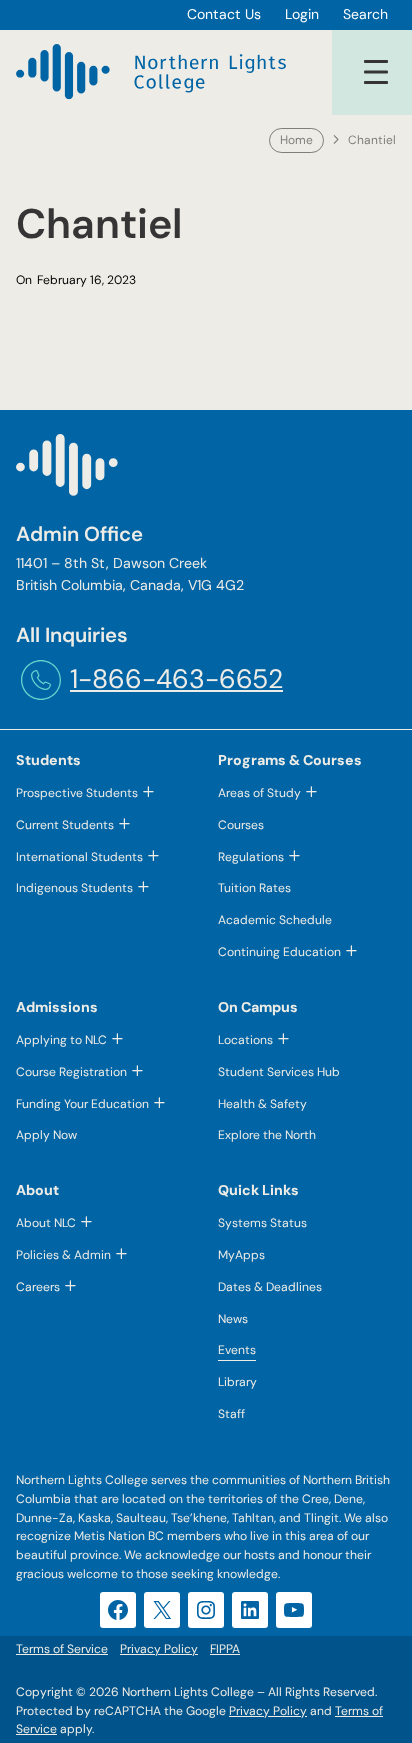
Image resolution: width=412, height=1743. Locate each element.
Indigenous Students (74, 888)
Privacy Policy (268, 1711)
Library (237, 1382)
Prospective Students (77, 793)
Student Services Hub (279, 1072)
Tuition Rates (254, 888)
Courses (241, 825)
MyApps (241, 1255)
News (233, 1319)
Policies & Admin (63, 1255)
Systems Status (262, 1223)
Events (237, 1350)
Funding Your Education (82, 1104)
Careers (38, 1287)
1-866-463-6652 (176, 679)
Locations (245, 1040)
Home (296, 140)
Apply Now (46, 1135)
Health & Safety (262, 1104)
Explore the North (267, 1135)
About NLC (46, 1223)
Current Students (65, 825)
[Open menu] (376, 72)
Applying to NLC (61, 1040)
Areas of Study (259, 793)
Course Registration (71, 1072)
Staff (231, 1414)
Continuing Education (279, 952)
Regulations (251, 857)
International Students (79, 857)
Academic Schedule (275, 920)
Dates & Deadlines (270, 1287)
